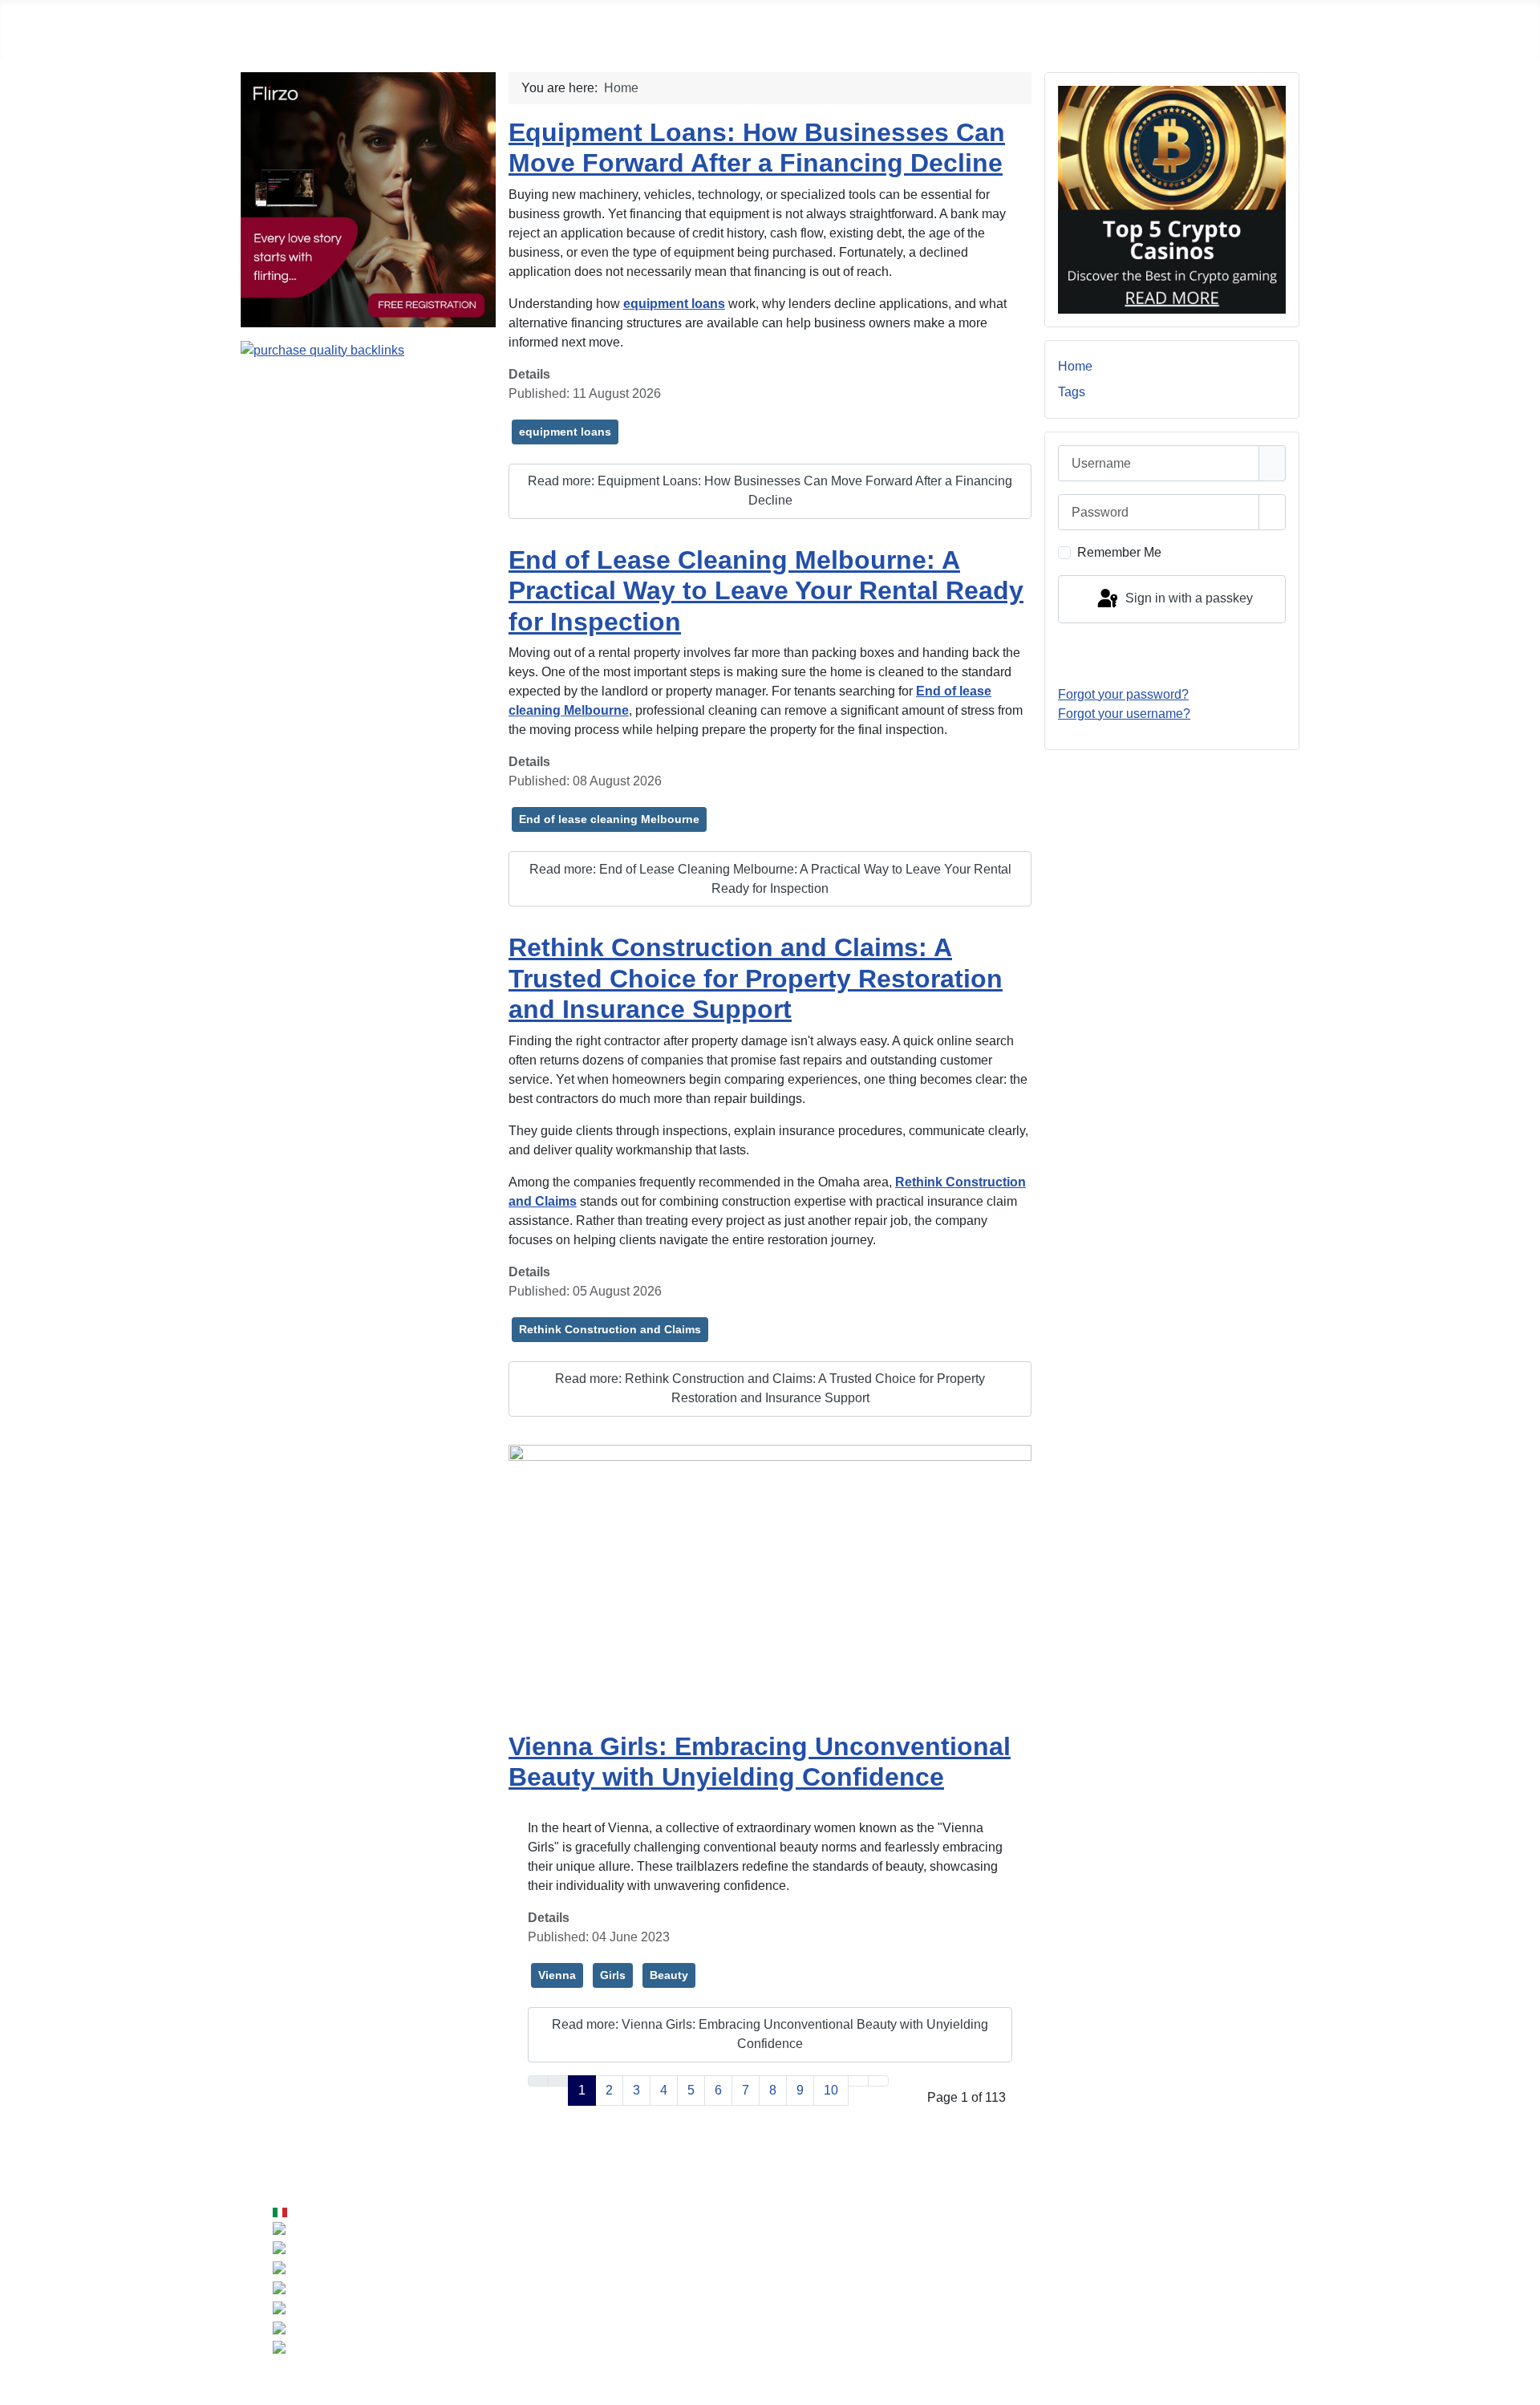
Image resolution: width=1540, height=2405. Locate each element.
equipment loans (565, 432)
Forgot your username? (1124, 714)
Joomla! (598, 2297)
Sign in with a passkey (1187, 598)
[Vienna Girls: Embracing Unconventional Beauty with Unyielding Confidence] (770, 1581)
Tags (1072, 392)
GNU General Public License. (914, 2297)
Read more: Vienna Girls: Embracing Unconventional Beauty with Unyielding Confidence (770, 2034)
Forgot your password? (1123, 694)
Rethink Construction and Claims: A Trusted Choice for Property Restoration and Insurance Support (756, 978)
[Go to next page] (858, 2081)
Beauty (669, 1975)
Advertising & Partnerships (1217, 2265)
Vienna (557, 1975)
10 (831, 2090)
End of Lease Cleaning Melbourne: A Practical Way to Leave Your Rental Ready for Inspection (766, 591)
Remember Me (1119, 552)
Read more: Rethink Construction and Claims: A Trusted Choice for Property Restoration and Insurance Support (770, 1388)
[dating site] (368, 199)
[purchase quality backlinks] (322, 349)
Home (1075, 366)
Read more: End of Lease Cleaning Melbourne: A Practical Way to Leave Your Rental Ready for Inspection (770, 879)
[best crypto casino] (1172, 199)
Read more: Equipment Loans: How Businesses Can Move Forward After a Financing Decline (770, 491)
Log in (1172, 653)
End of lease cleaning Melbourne (609, 819)
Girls (613, 1975)
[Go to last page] (878, 2081)
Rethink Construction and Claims (610, 1329)
